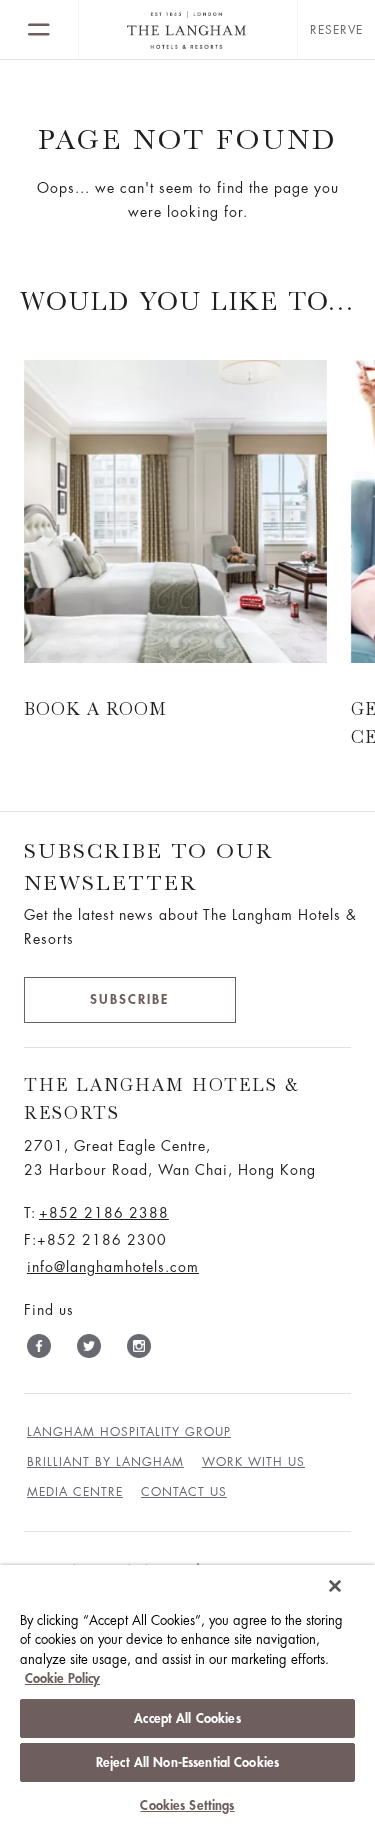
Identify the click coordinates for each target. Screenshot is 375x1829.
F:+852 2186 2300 (95, 1240)
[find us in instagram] (139, 1350)
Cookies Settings (187, 1805)
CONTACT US (184, 1492)
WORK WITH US (253, 1462)
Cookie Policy (62, 1678)
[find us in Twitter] (89, 1350)
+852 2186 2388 (104, 1213)
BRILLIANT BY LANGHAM (105, 1462)
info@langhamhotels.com (113, 1267)
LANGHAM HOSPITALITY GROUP (129, 1432)
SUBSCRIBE (129, 999)
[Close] (335, 1586)
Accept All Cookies (187, 1718)
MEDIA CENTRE (75, 1492)
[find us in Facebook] (39, 1350)
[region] (187, 1697)
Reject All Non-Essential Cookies (187, 1762)
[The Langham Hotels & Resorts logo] (188, 30)
